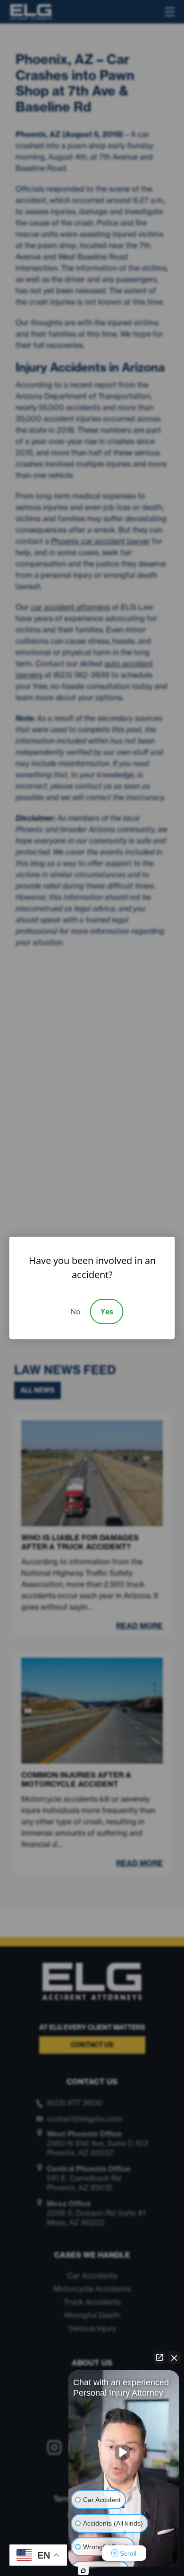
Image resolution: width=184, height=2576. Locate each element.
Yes (107, 1312)
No (75, 1312)
